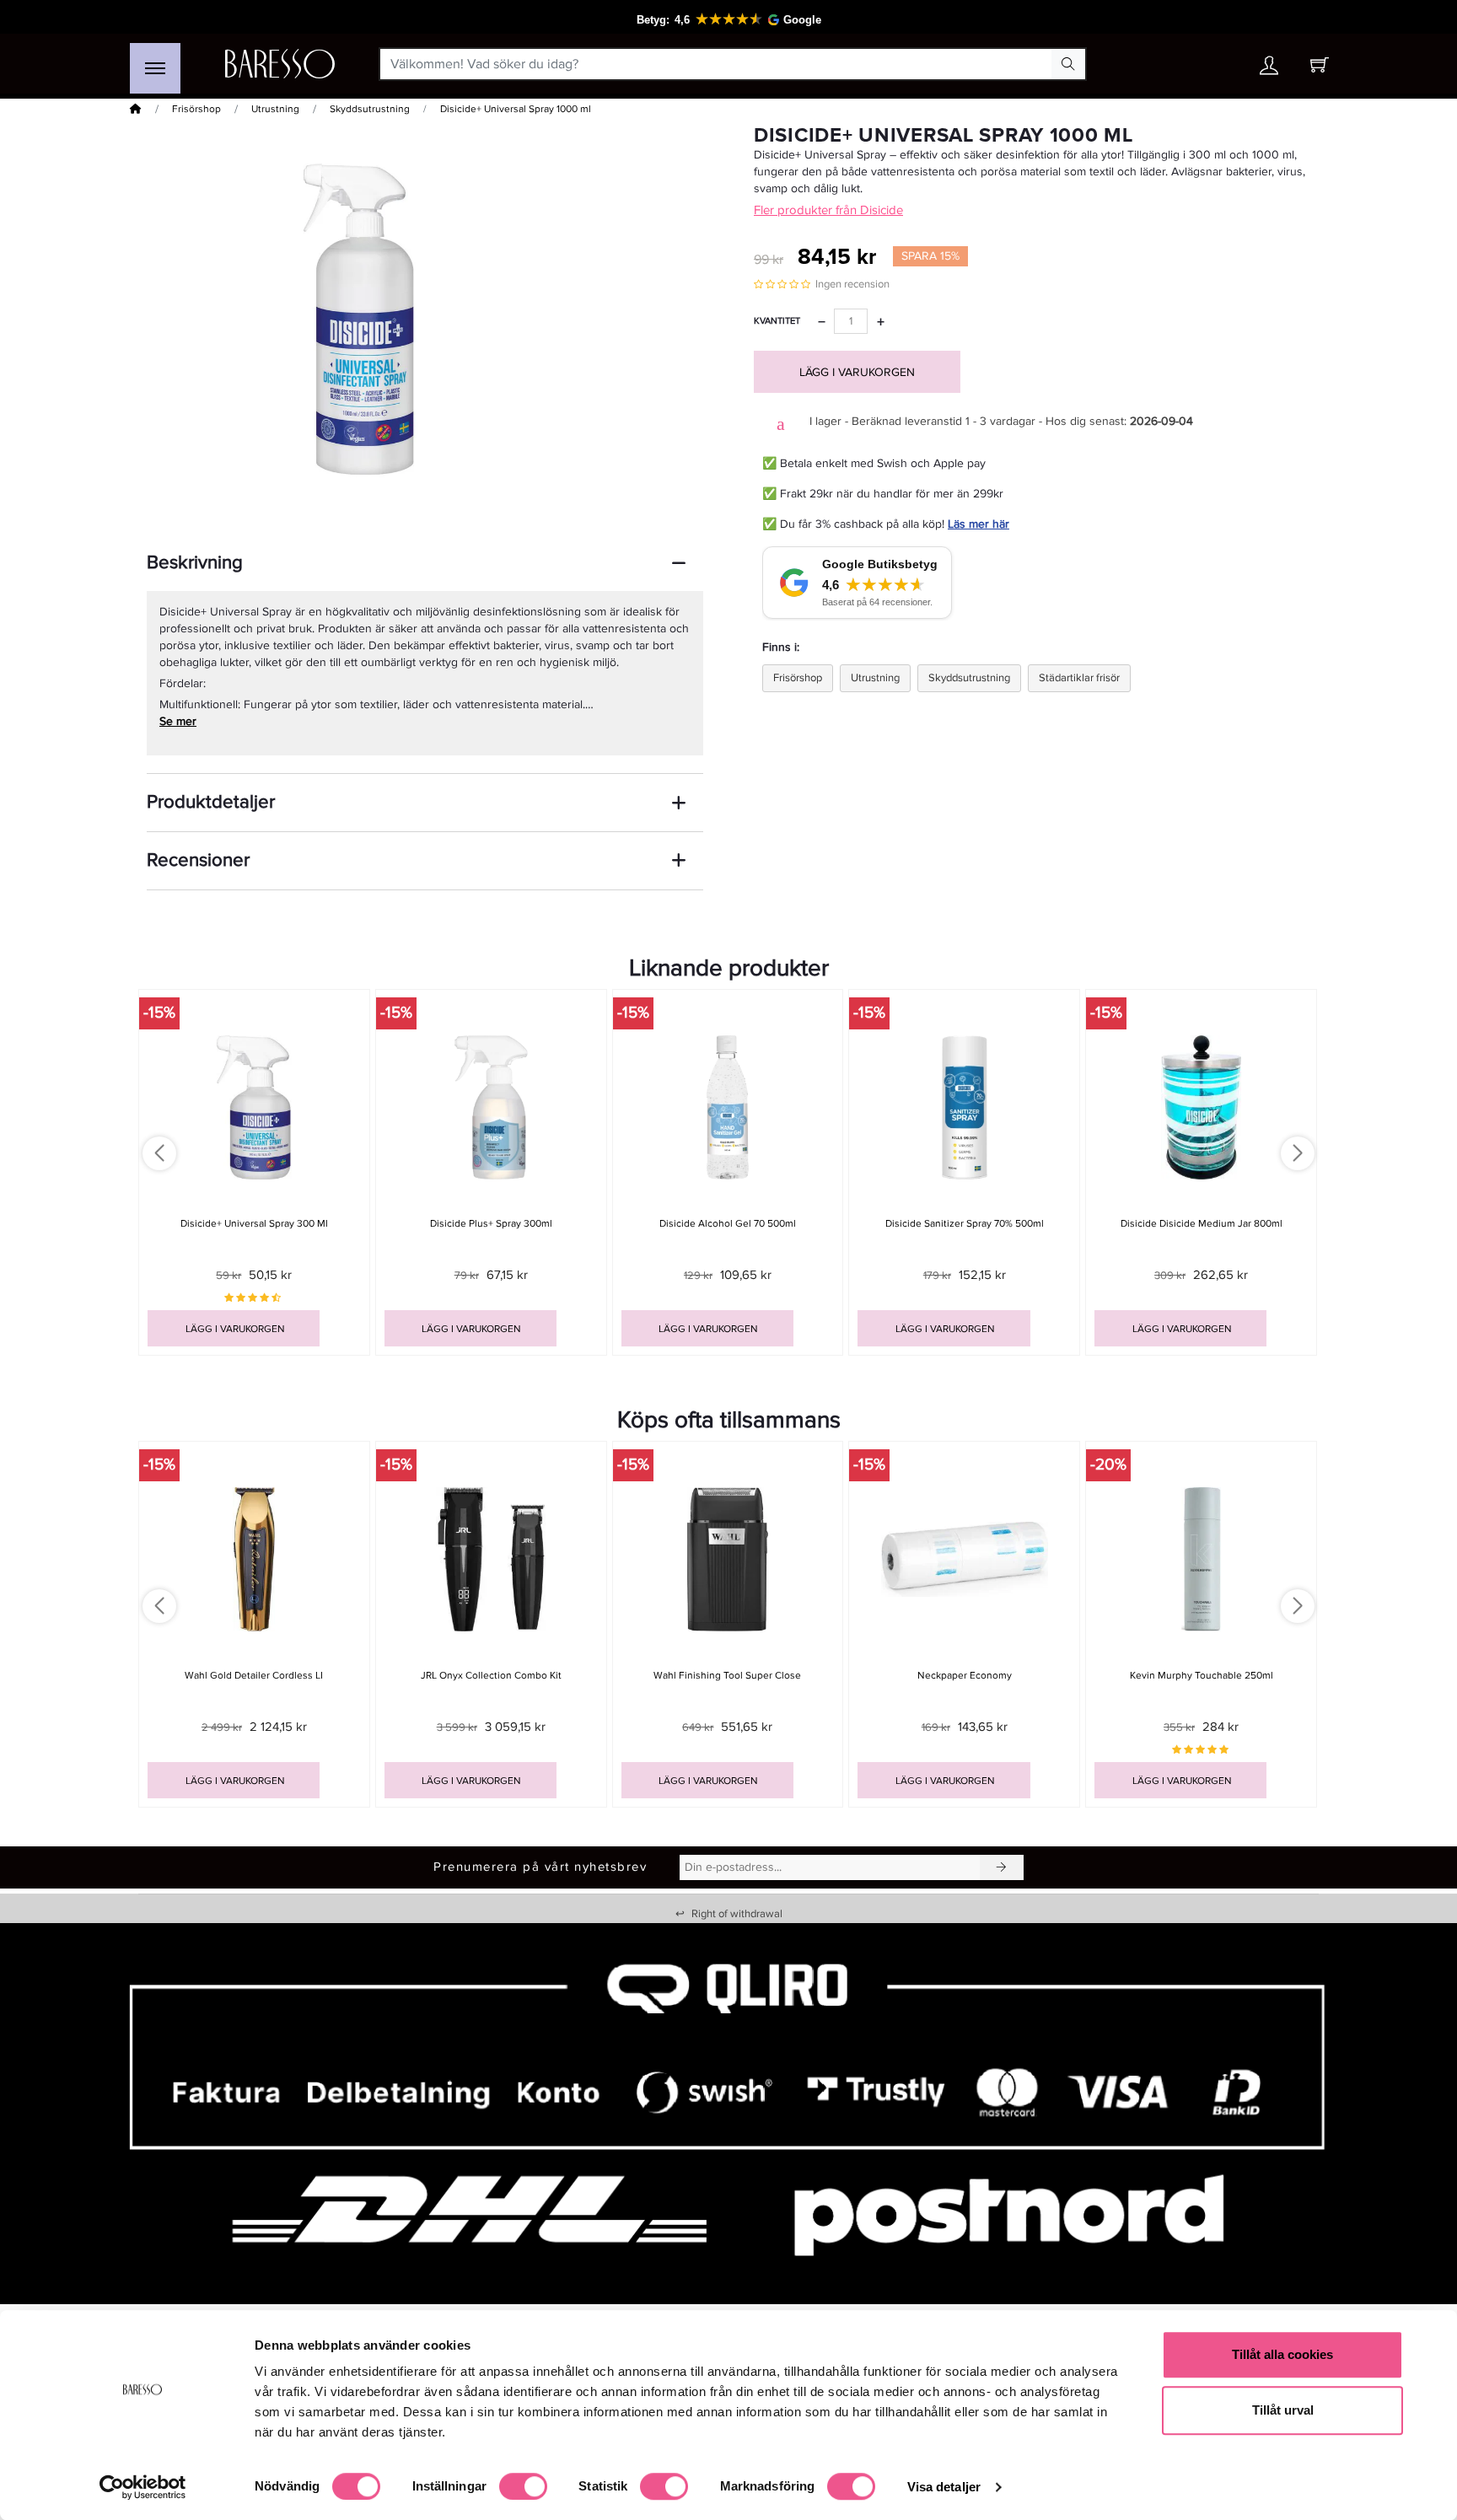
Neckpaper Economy (965, 1676)
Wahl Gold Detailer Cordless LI (254, 1676)
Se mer (178, 721)
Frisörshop (196, 109)
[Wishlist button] (1220, 64)
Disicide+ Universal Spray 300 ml (254, 1224)
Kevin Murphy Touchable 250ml (1202, 1676)
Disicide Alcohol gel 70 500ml (728, 1224)
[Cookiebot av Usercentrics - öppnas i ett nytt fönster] (143, 2487)
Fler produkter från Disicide (828, 210)
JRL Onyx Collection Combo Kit (491, 1676)
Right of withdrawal (729, 1914)
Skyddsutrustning (370, 109)
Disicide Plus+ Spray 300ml (491, 1224)
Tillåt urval (1283, 2410)
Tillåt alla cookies (1282, 2354)
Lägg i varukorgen (857, 372)
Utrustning (275, 109)
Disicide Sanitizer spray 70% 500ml (965, 1224)
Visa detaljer (944, 2487)
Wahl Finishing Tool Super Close (727, 1676)
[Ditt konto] (1269, 70)
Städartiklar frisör (1079, 678)
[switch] (523, 2486)
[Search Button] (1068, 64)
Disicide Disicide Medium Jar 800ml (1202, 1224)
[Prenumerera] (1002, 1867)
